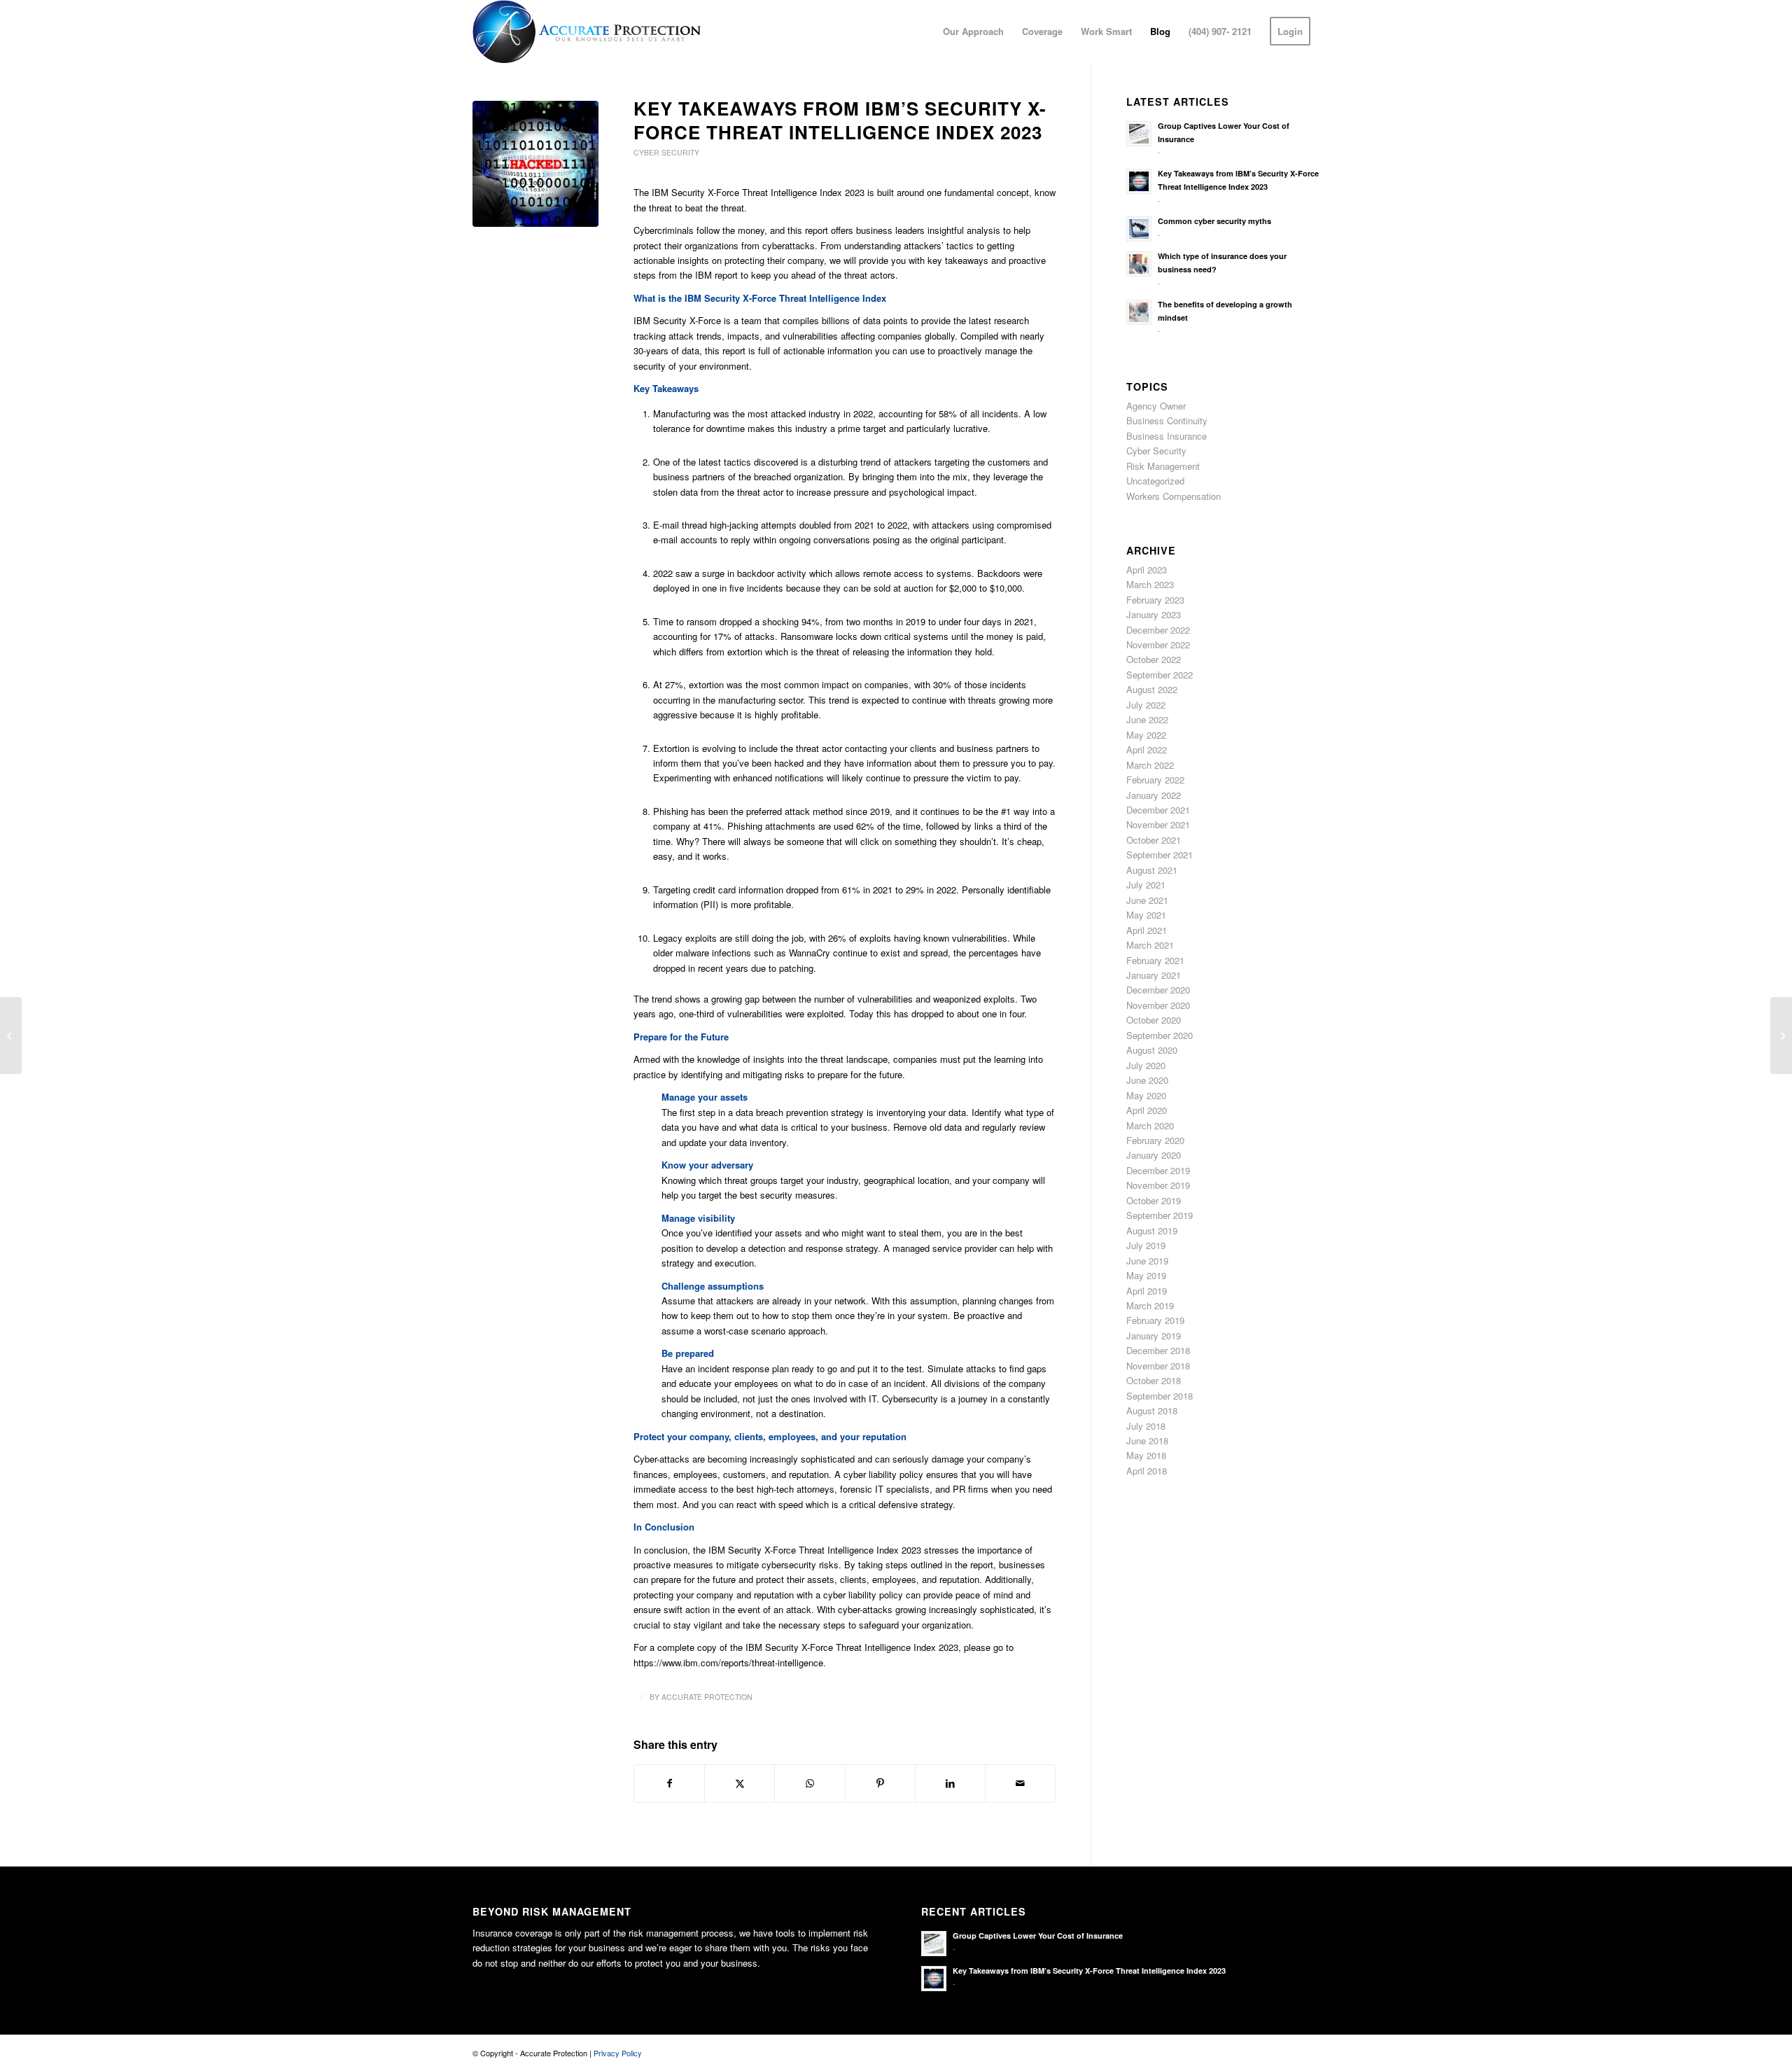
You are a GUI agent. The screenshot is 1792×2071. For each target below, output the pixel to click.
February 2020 (1155, 1140)
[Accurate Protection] (587, 32)
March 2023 (1150, 584)
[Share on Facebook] (669, 1783)
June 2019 (1147, 1261)
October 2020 (1154, 1020)
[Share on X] (740, 1783)
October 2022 (1154, 659)
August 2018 (1152, 1410)
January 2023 (1154, 614)
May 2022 (1146, 735)
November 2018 (1158, 1366)
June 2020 (1147, 1080)
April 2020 (1147, 1110)
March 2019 (1150, 1305)
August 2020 (1152, 1050)
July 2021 (1146, 885)
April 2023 (1147, 570)
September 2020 (1160, 1035)
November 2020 (1158, 1005)
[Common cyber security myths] (11, 1035)
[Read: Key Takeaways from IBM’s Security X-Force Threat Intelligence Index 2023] (1139, 181)
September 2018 (1160, 1396)
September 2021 (1160, 855)
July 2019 (1146, 1245)
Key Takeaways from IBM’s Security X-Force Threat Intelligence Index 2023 (1090, 1971)
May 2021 (1146, 915)
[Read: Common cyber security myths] (1139, 229)
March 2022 (1150, 765)
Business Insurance (1167, 436)
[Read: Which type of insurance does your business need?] (1139, 264)
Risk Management (1163, 466)
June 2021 (1147, 900)
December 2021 (1158, 810)
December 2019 (1158, 1170)
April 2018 (1147, 1471)
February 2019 (1155, 1320)
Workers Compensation (1174, 496)
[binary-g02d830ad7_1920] (535, 164)
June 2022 (1147, 719)
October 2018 (1154, 1380)
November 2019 (1158, 1185)
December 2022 (1158, 630)
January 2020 (1154, 1155)
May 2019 (1146, 1275)
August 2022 (1152, 689)
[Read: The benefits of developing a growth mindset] (1139, 312)
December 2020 (1158, 990)
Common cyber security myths (1214, 221)
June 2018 (1147, 1441)
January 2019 (1154, 1336)
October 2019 (1154, 1200)
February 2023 (1155, 600)
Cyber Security (666, 152)
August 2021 (1152, 870)
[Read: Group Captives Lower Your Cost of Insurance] (1139, 134)
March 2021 (1150, 945)
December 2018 (1158, 1350)
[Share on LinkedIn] (950, 1783)
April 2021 (1147, 930)
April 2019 (1147, 1291)
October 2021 (1154, 840)
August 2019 (1152, 1230)
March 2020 (1150, 1125)
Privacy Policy (618, 2053)
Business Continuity (1167, 420)
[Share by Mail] (1020, 1783)
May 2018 (1146, 1455)
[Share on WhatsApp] (810, 1783)
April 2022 (1147, 749)
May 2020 (1146, 1095)
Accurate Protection (707, 1697)
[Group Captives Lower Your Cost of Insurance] (1781, 1035)
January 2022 (1154, 795)
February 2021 (1155, 960)
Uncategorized (1155, 481)
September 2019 (1160, 1215)
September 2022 (1160, 675)
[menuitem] (973, 32)
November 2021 (1158, 824)
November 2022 (1158, 644)
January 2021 (1154, 975)
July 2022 (1146, 705)
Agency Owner (1156, 406)
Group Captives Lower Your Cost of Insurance (1038, 1936)
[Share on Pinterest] (880, 1783)
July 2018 (1146, 1426)
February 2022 (1155, 780)
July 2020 (1146, 1065)
